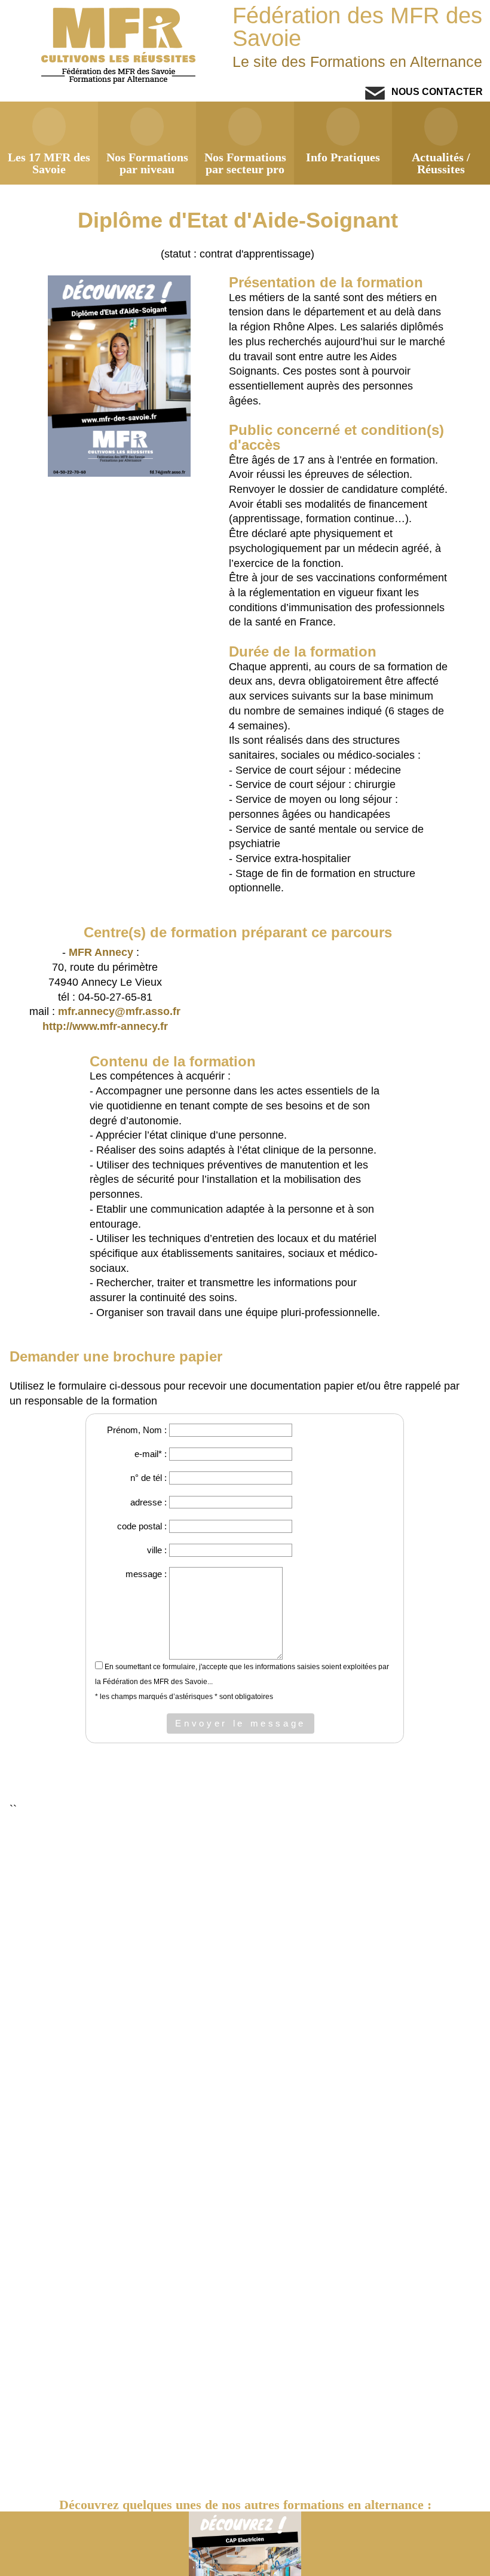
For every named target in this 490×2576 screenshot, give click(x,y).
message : (146, 1574)
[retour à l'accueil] (120, 81)
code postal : (142, 1526)
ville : (157, 1550)
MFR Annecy (101, 952)
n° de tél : (148, 1478)
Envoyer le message (241, 1723)
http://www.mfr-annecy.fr (105, 1026)
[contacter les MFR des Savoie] (375, 96)
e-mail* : (151, 1454)
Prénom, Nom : (137, 1430)
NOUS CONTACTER (436, 91)
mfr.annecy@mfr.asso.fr (119, 1011)
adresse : (148, 1502)
